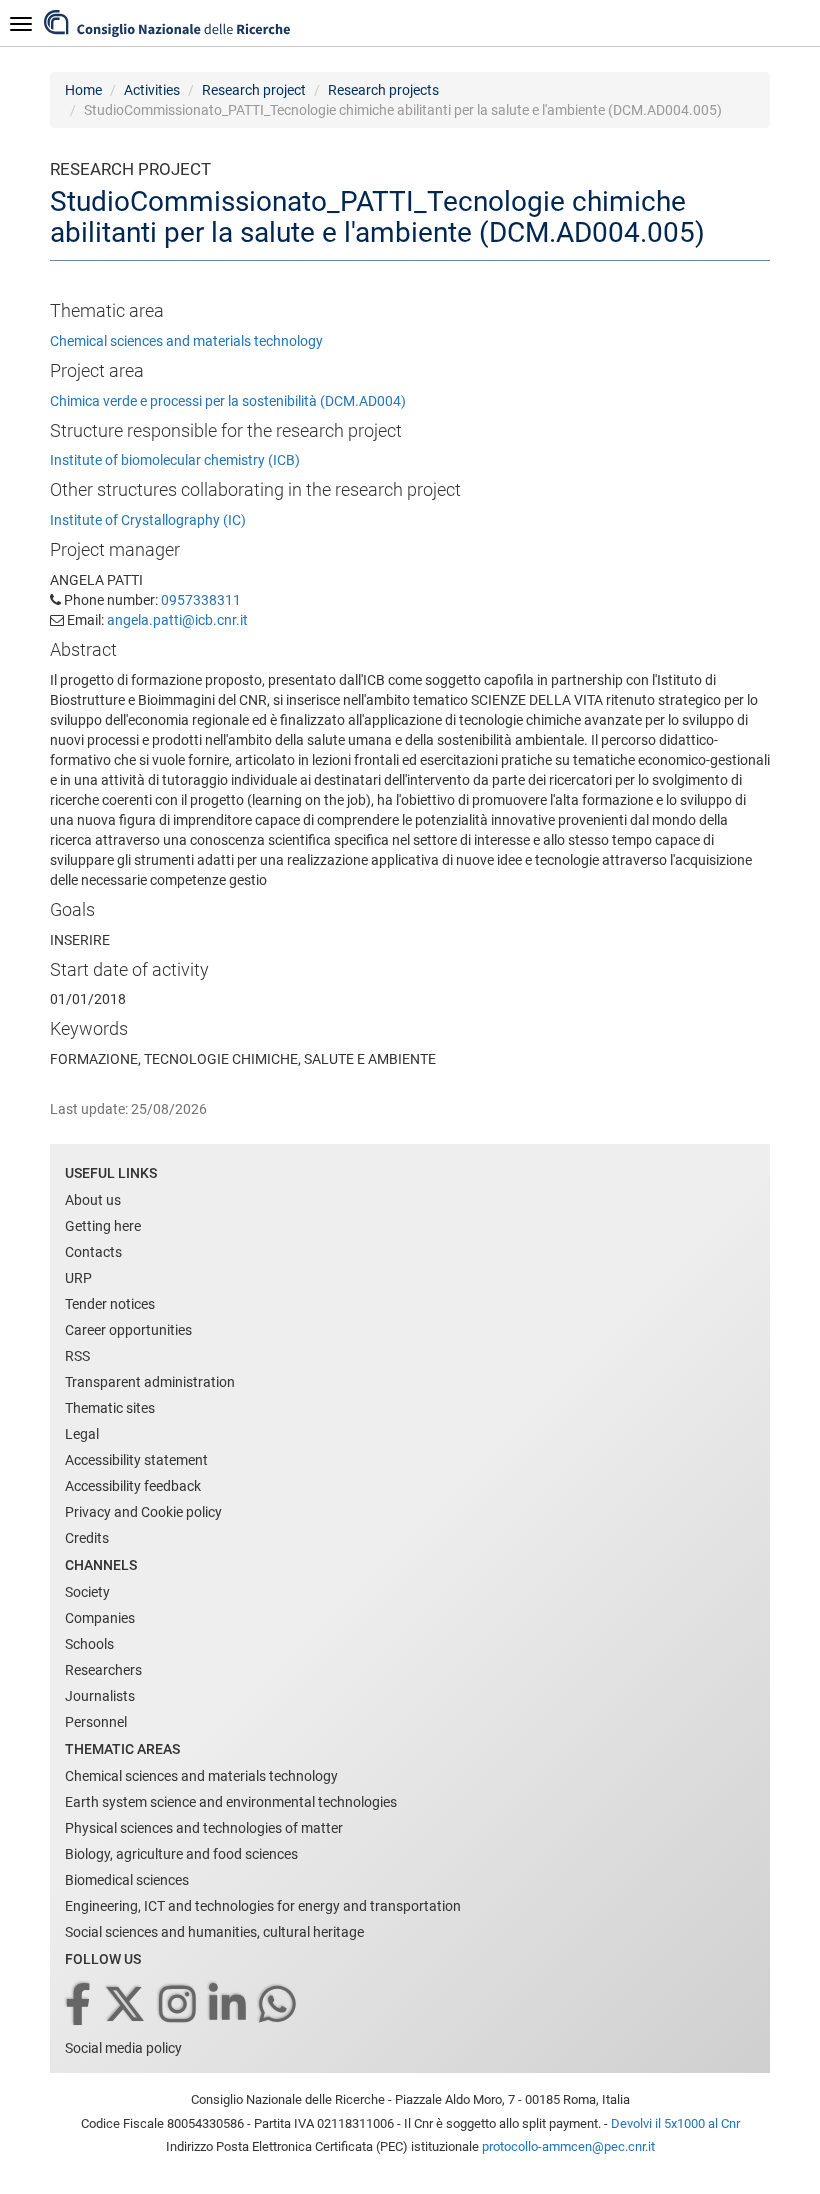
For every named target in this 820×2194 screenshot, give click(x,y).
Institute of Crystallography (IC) (148, 520)
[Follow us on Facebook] (79, 2005)
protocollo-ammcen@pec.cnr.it (568, 2146)
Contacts (93, 1252)
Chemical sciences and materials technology (186, 341)
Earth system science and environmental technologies (231, 1802)
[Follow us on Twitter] (126, 2005)
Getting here (103, 1226)
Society (87, 1592)
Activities (152, 90)
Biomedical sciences (127, 1880)
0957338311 (201, 600)
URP (78, 1278)
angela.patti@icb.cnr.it (177, 620)
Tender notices (110, 1304)
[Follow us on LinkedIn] (229, 2005)
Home (83, 90)
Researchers (103, 1670)
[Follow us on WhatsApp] (279, 2005)
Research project (254, 90)
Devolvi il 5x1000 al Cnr (675, 2123)
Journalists (100, 1696)
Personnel (96, 1722)
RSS (77, 1356)
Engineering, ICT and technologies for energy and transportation (263, 1906)
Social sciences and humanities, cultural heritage (214, 1932)
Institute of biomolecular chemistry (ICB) (175, 460)
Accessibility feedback (133, 1486)
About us (93, 1200)
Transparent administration (150, 1382)
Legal (82, 1434)
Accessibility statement (136, 1460)
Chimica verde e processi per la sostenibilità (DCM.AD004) (228, 401)
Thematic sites (110, 1408)
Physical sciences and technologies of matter (204, 1828)
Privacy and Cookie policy (143, 1512)
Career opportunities (128, 1330)
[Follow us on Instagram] (179, 2005)
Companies (100, 1618)
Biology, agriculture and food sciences (181, 1854)
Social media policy (123, 2048)
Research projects (383, 90)
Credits (87, 1538)
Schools (89, 1644)
